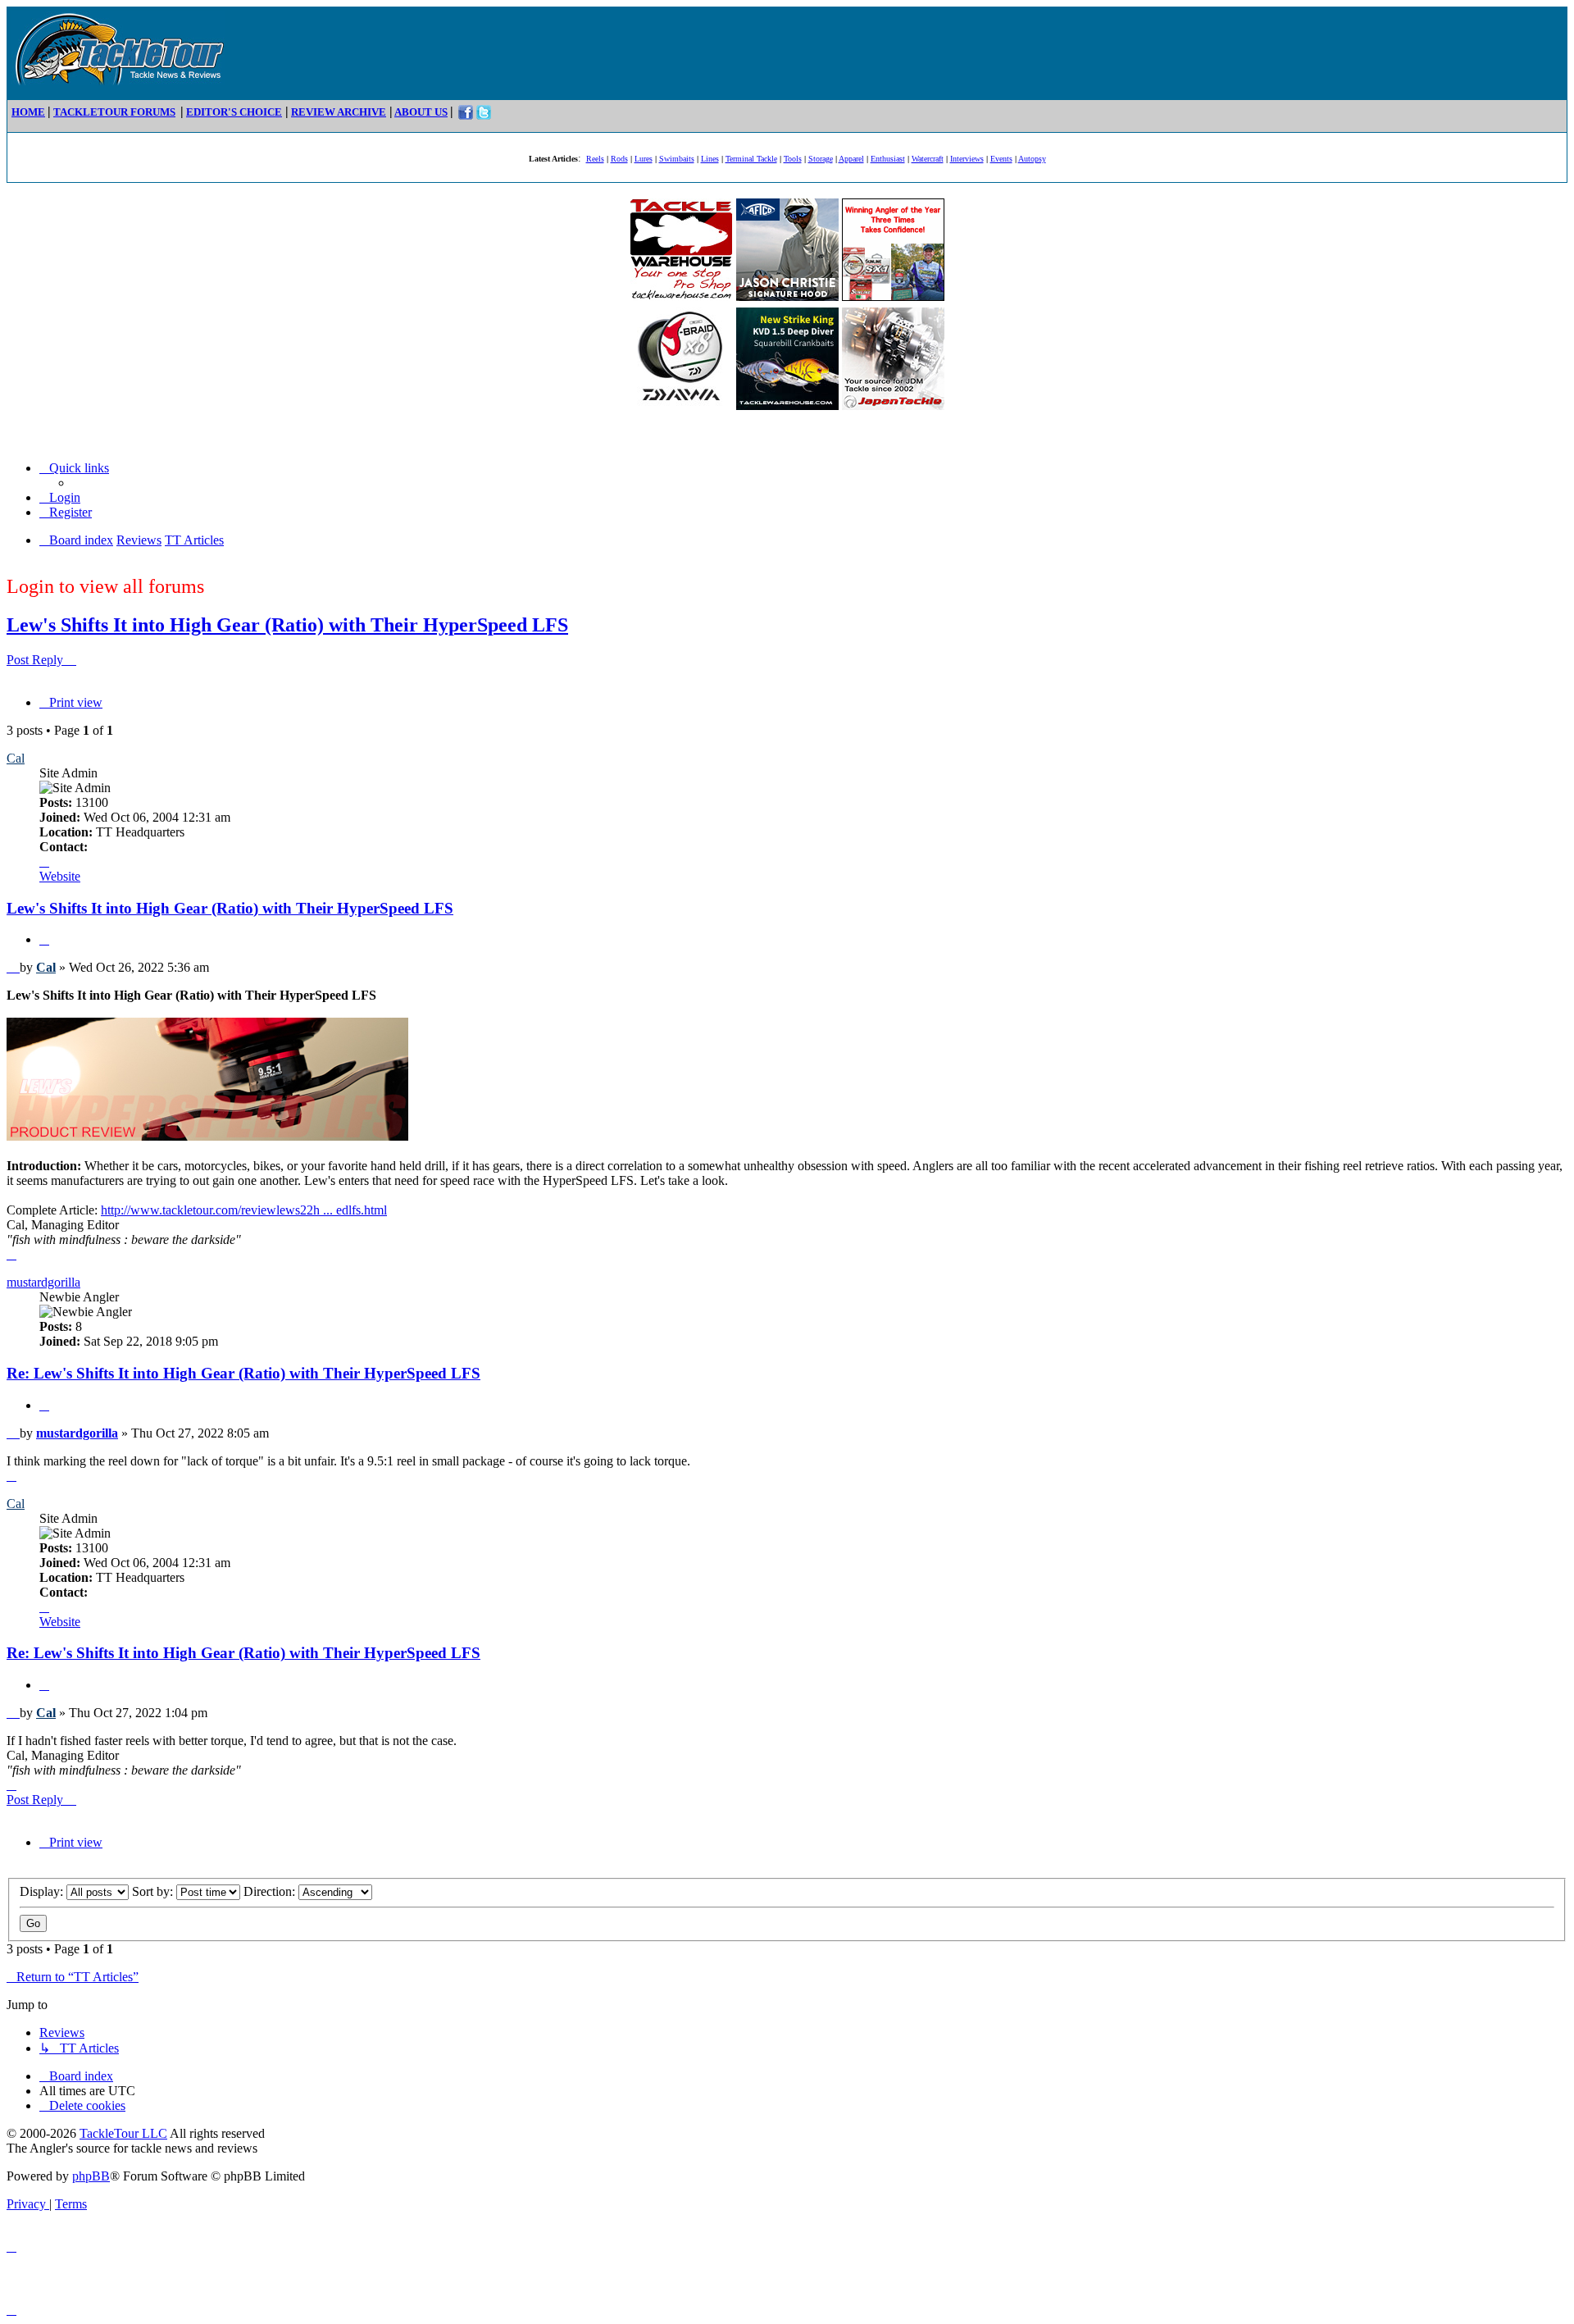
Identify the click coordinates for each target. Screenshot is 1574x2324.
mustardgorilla (43, 1282)
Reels (595, 159)
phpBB (91, 2176)
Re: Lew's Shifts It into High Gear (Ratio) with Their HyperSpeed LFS (243, 1373)
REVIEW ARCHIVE (339, 112)
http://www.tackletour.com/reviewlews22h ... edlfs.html (244, 1210)
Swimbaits (677, 159)
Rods (619, 159)
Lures (644, 159)
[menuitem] (60, 497)
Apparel (851, 159)
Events (1001, 159)
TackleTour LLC (123, 2133)
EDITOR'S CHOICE (234, 112)
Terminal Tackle (751, 159)
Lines (710, 159)
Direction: (271, 1891)
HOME (28, 112)
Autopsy (1032, 159)
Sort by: (154, 1891)
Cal (16, 758)
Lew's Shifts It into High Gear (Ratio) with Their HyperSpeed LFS (287, 625)
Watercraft (928, 159)
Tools (793, 159)
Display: (43, 1891)
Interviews (967, 159)
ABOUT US (421, 112)
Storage (821, 159)
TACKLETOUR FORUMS (114, 112)
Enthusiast (888, 159)
